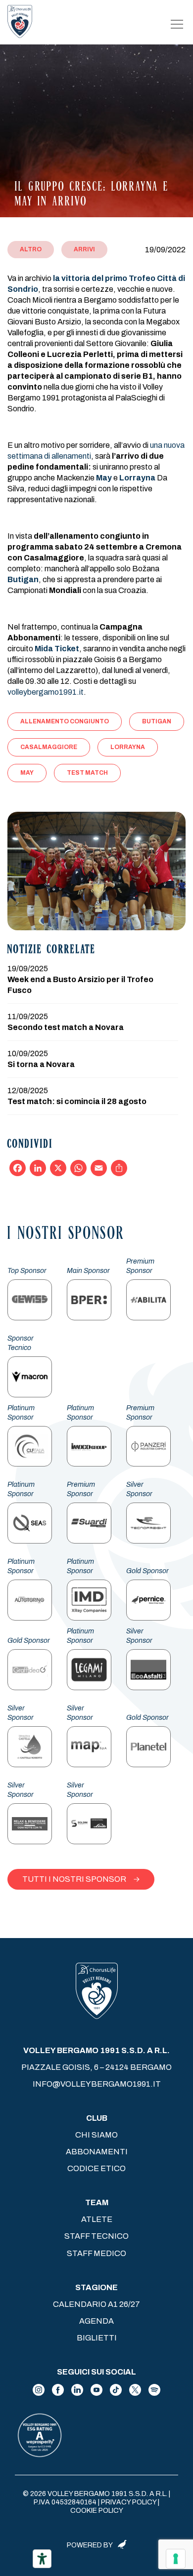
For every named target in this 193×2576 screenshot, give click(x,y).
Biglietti (97, 2338)
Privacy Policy (129, 2502)
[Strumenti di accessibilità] (42, 2559)
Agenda (96, 2321)
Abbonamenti (97, 2152)
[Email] (99, 1168)
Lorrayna (137, 478)
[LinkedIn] (38, 1168)
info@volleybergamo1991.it (97, 2084)
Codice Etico (96, 2168)
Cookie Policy (97, 2511)
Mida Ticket (57, 649)
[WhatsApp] (78, 1168)
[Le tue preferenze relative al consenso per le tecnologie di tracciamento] (176, 2559)
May (104, 478)
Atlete (97, 2219)
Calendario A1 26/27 (96, 2304)
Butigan (23, 579)
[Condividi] (119, 1168)
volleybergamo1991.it (46, 692)
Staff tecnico (96, 2236)
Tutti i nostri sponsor (74, 1879)
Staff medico (96, 2253)
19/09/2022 (165, 250)
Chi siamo (96, 2135)
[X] (58, 1168)
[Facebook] (18, 1168)
